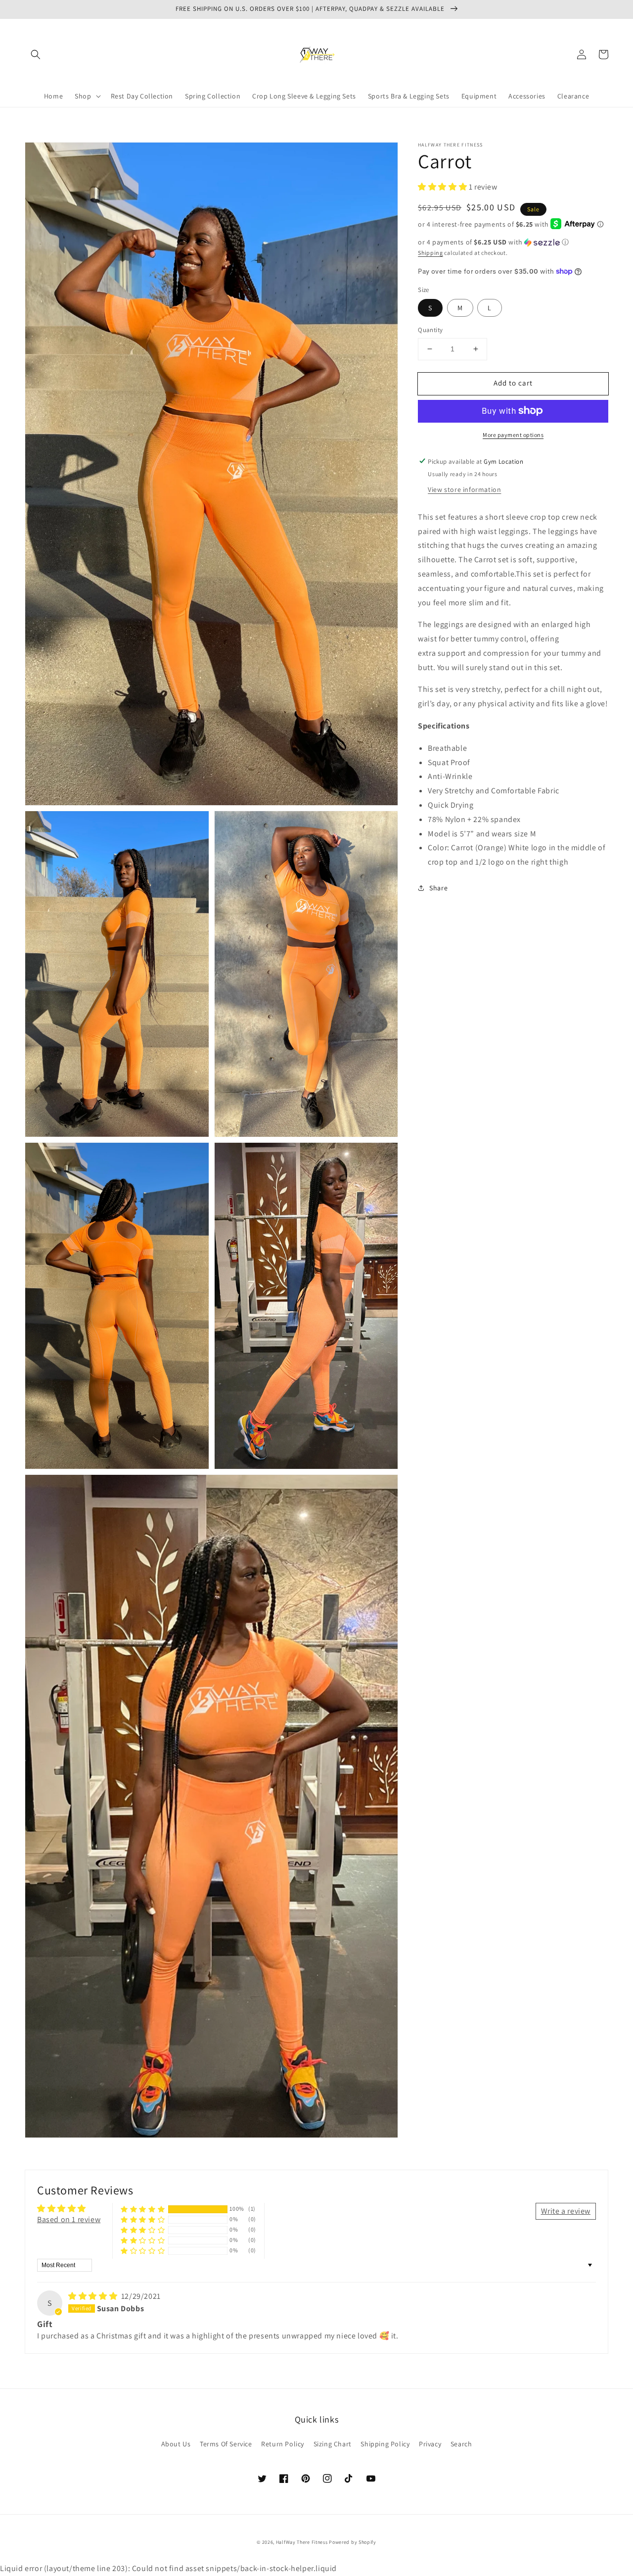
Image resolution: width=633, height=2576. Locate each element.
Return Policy (283, 2444)
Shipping (430, 252)
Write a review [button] (566, 2211)
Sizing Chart (333, 2444)
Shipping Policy (385, 2444)
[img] (94, 2296)
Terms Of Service (226, 2444)
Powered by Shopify (353, 2542)
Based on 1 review (69, 2219)
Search (461, 2444)
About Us (176, 2444)
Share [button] (438, 887)
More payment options (513, 434)
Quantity (430, 330)
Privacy (430, 2444)
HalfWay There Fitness (302, 2542)
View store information (464, 489)
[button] (36, 54)
